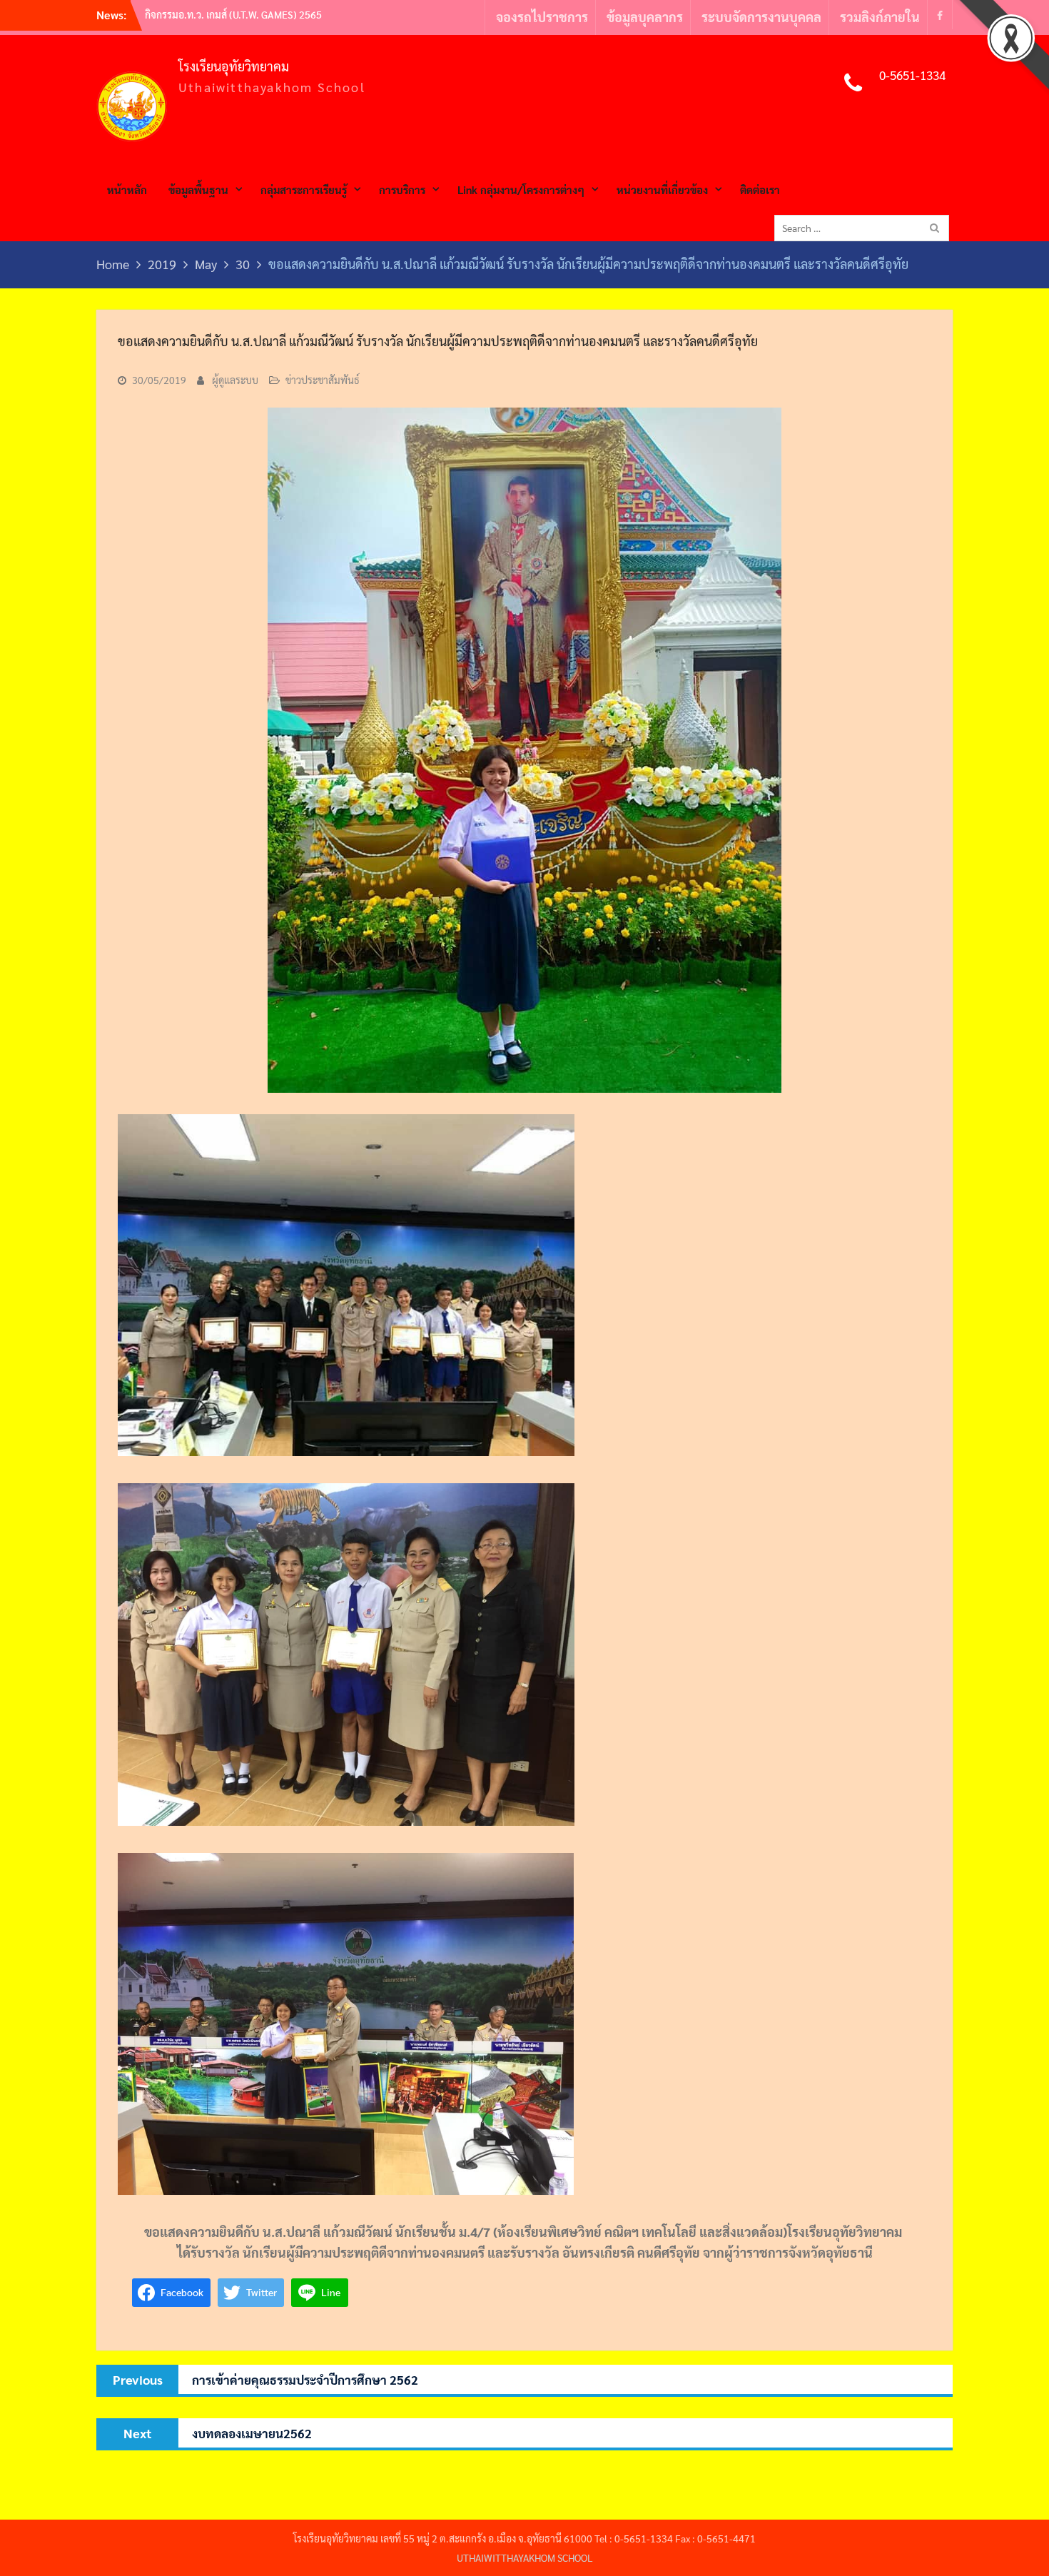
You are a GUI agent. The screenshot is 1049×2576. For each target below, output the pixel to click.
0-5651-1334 (912, 75)
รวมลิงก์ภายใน (880, 17)
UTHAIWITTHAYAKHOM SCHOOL (525, 2557)
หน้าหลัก (127, 190)
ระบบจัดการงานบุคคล (761, 17)
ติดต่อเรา (760, 190)
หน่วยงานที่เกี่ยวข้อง (662, 190)
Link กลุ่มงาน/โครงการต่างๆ (521, 190)
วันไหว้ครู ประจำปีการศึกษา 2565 (215, 14)
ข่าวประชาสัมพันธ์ (323, 380)
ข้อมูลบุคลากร (645, 17)
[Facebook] (940, 15)
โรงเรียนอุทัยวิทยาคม (234, 66)
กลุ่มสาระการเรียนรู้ (304, 190)
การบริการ (402, 190)
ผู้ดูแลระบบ (235, 380)
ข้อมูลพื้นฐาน (198, 190)
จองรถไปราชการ (542, 17)
